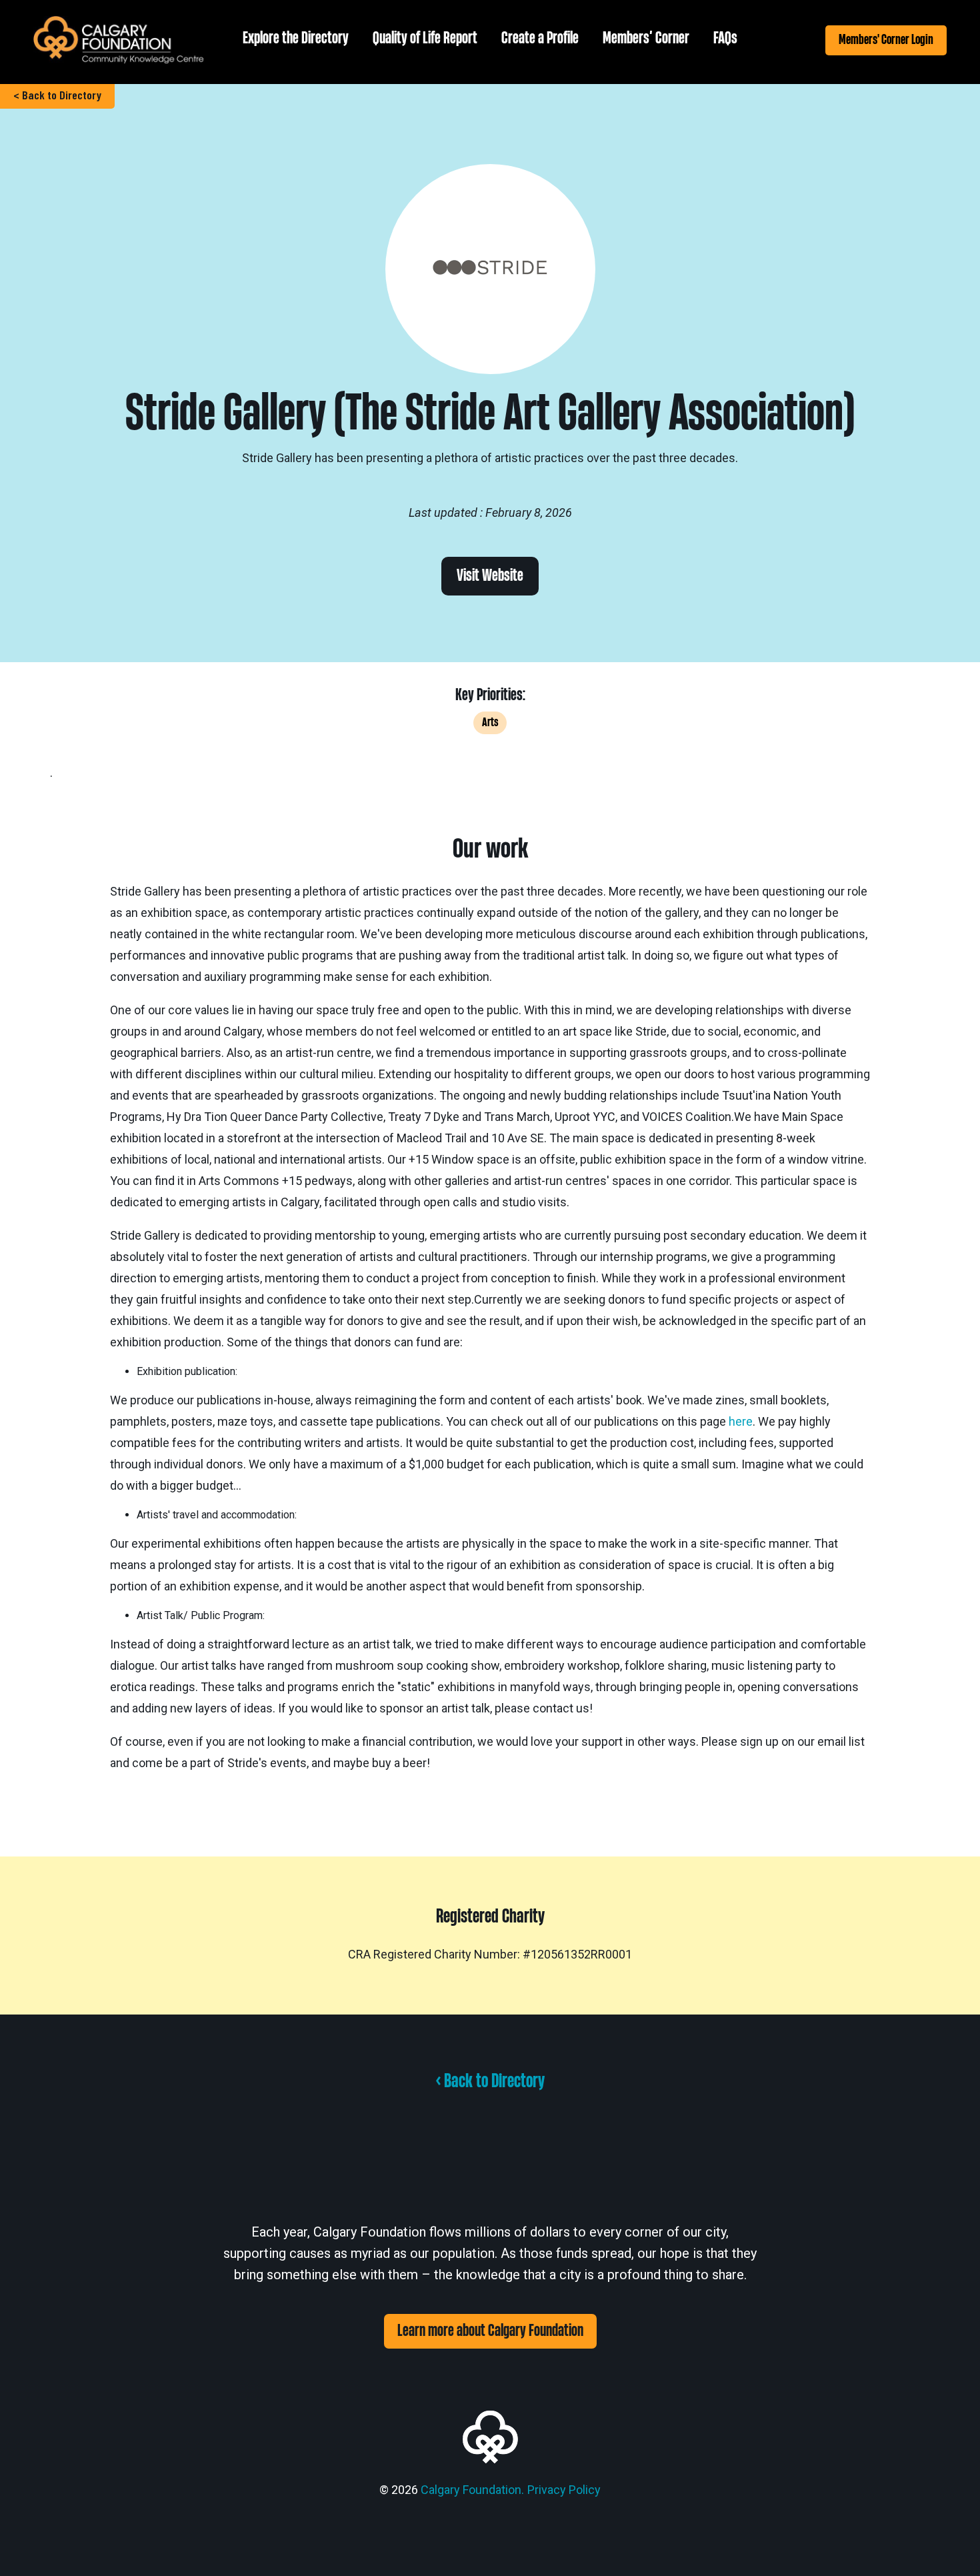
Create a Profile (540, 38)
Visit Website (490, 576)
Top (948, 2544)
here (741, 1421)
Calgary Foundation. (472, 2490)
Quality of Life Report (425, 38)
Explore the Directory (296, 38)
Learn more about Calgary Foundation (490, 2331)
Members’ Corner (646, 38)
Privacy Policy (564, 2490)
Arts (490, 723)
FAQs (725, 38)
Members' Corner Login (886, 40)
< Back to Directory (57, 95)
